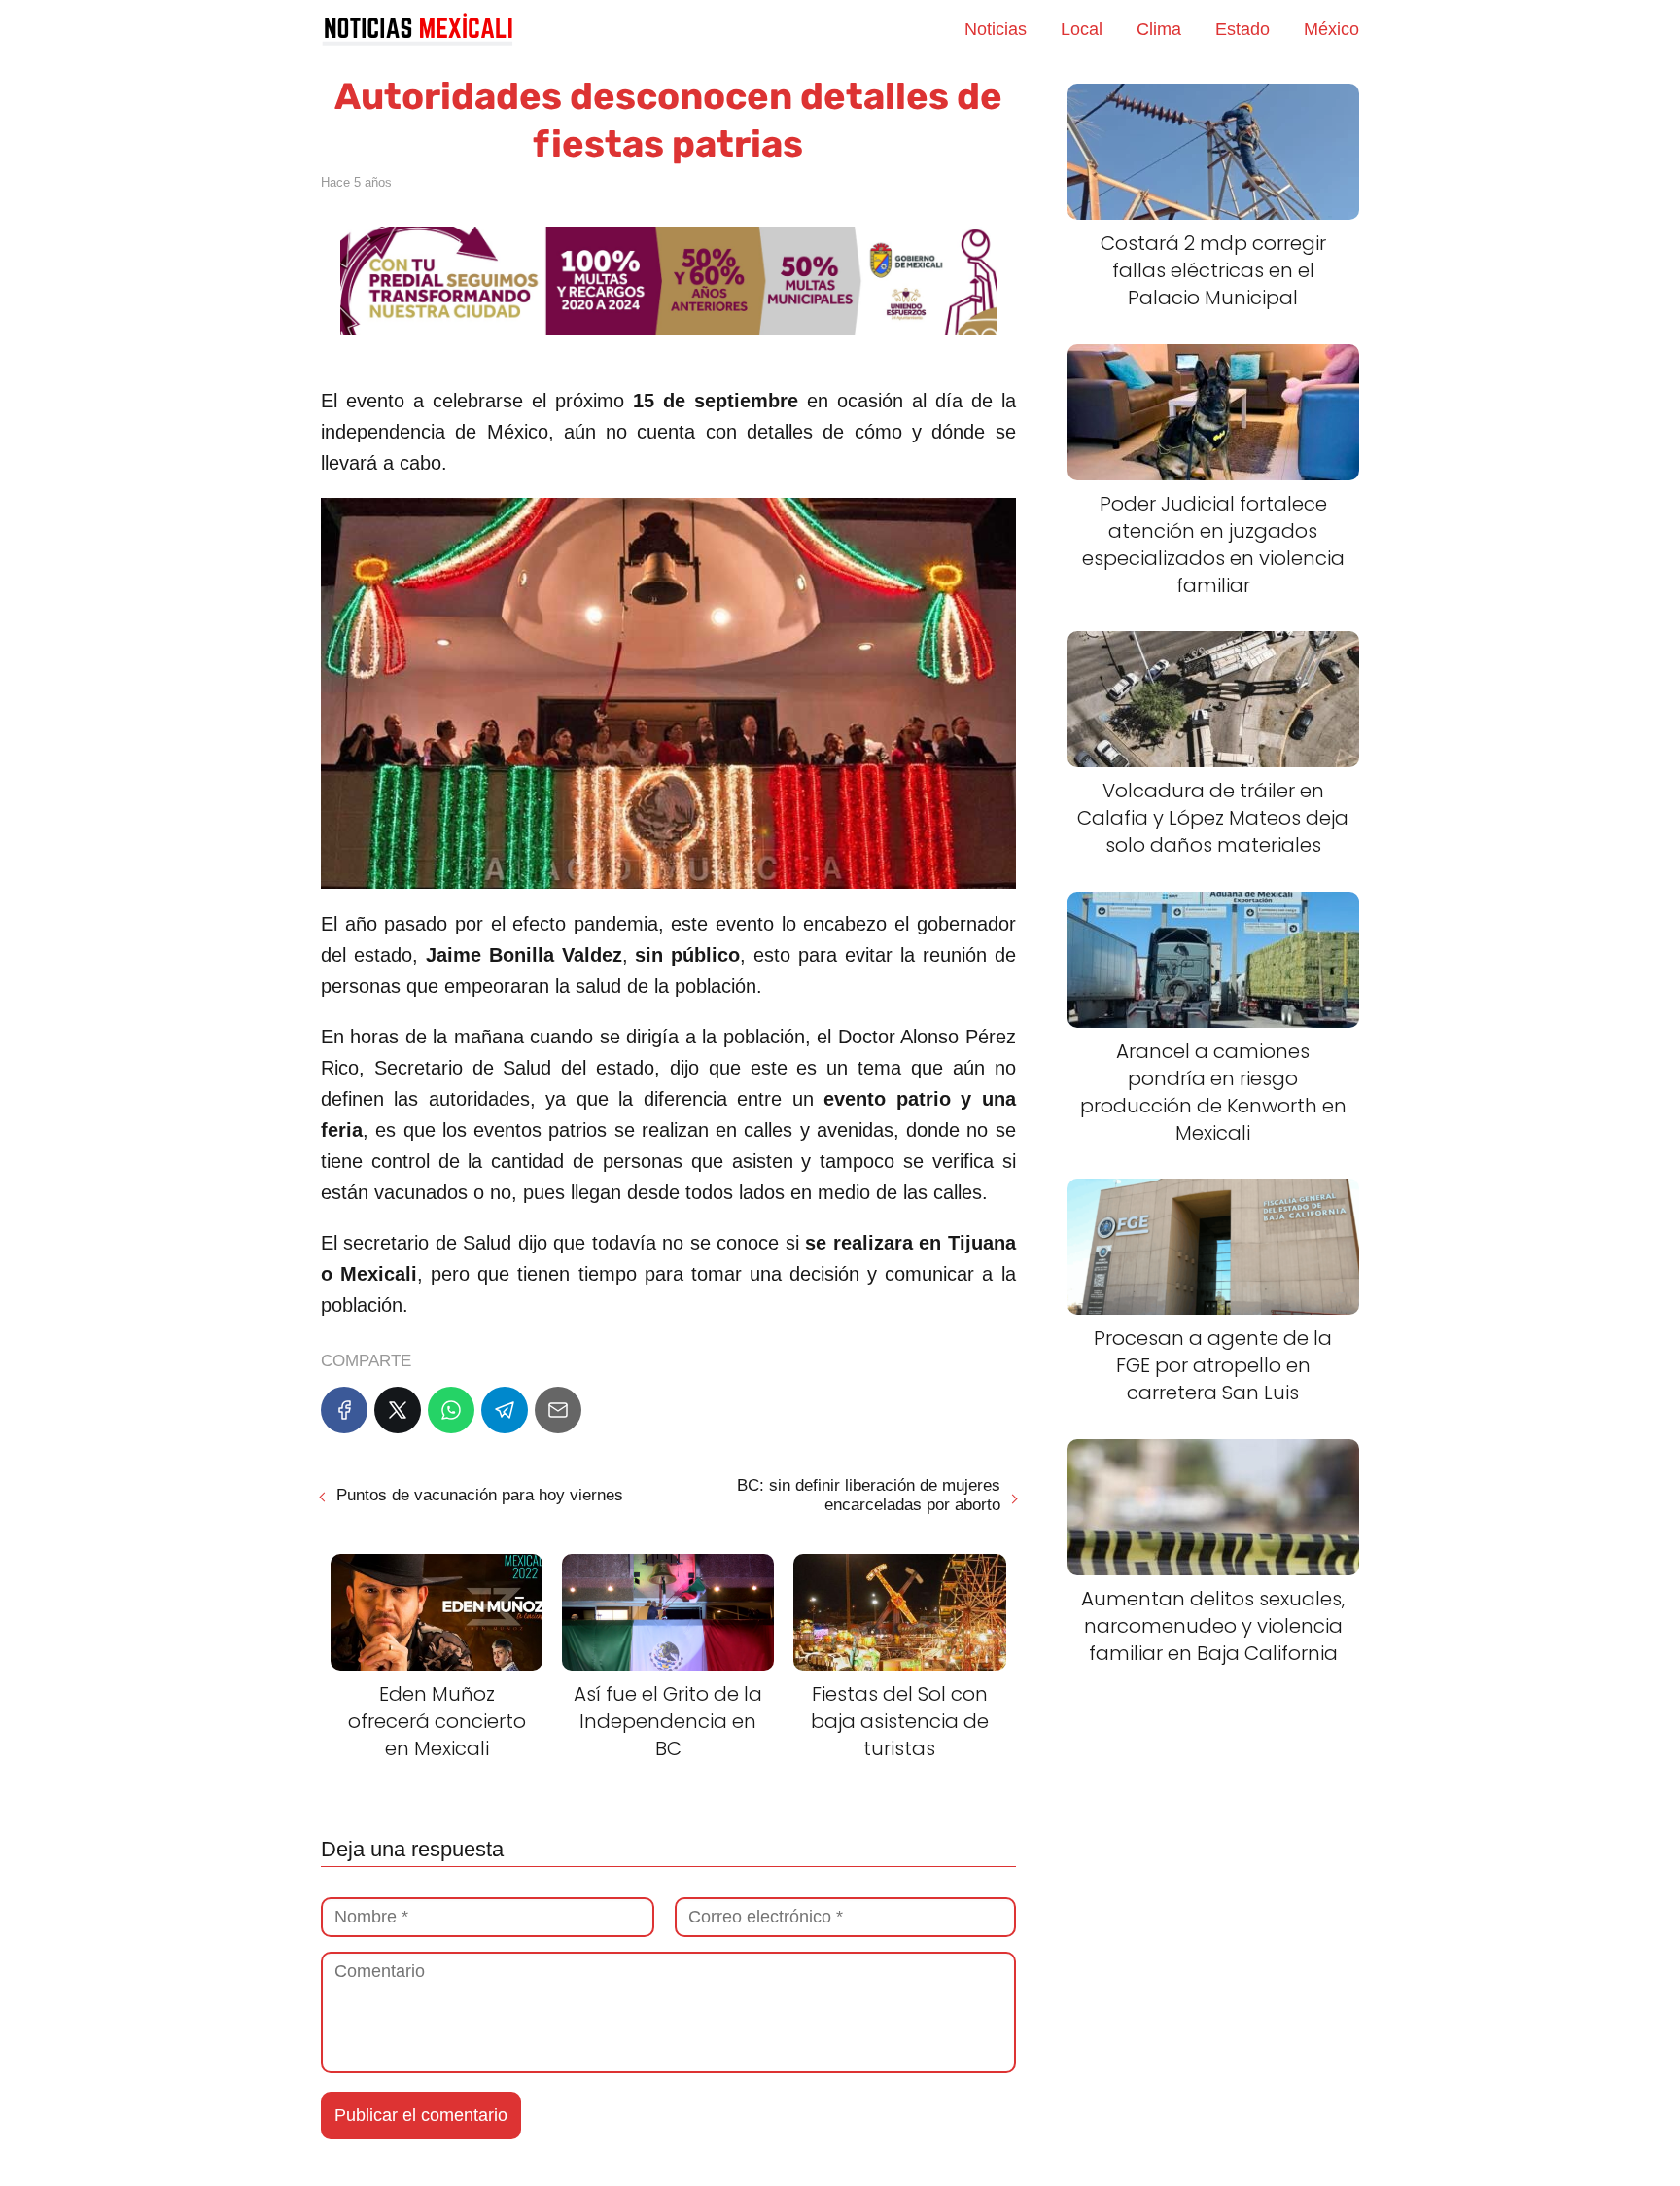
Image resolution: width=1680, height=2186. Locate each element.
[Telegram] (505, 1410)
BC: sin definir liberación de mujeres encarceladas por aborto (868, 1495)
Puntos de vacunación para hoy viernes (480, 1495)
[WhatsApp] (451, 1410)
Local (1082, 29)
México (1331, 29)
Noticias (996, 29)
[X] (398, 1410)
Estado (1242, 29)
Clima (1159, 29)
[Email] (558, 1410)
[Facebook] (344, 1410)
